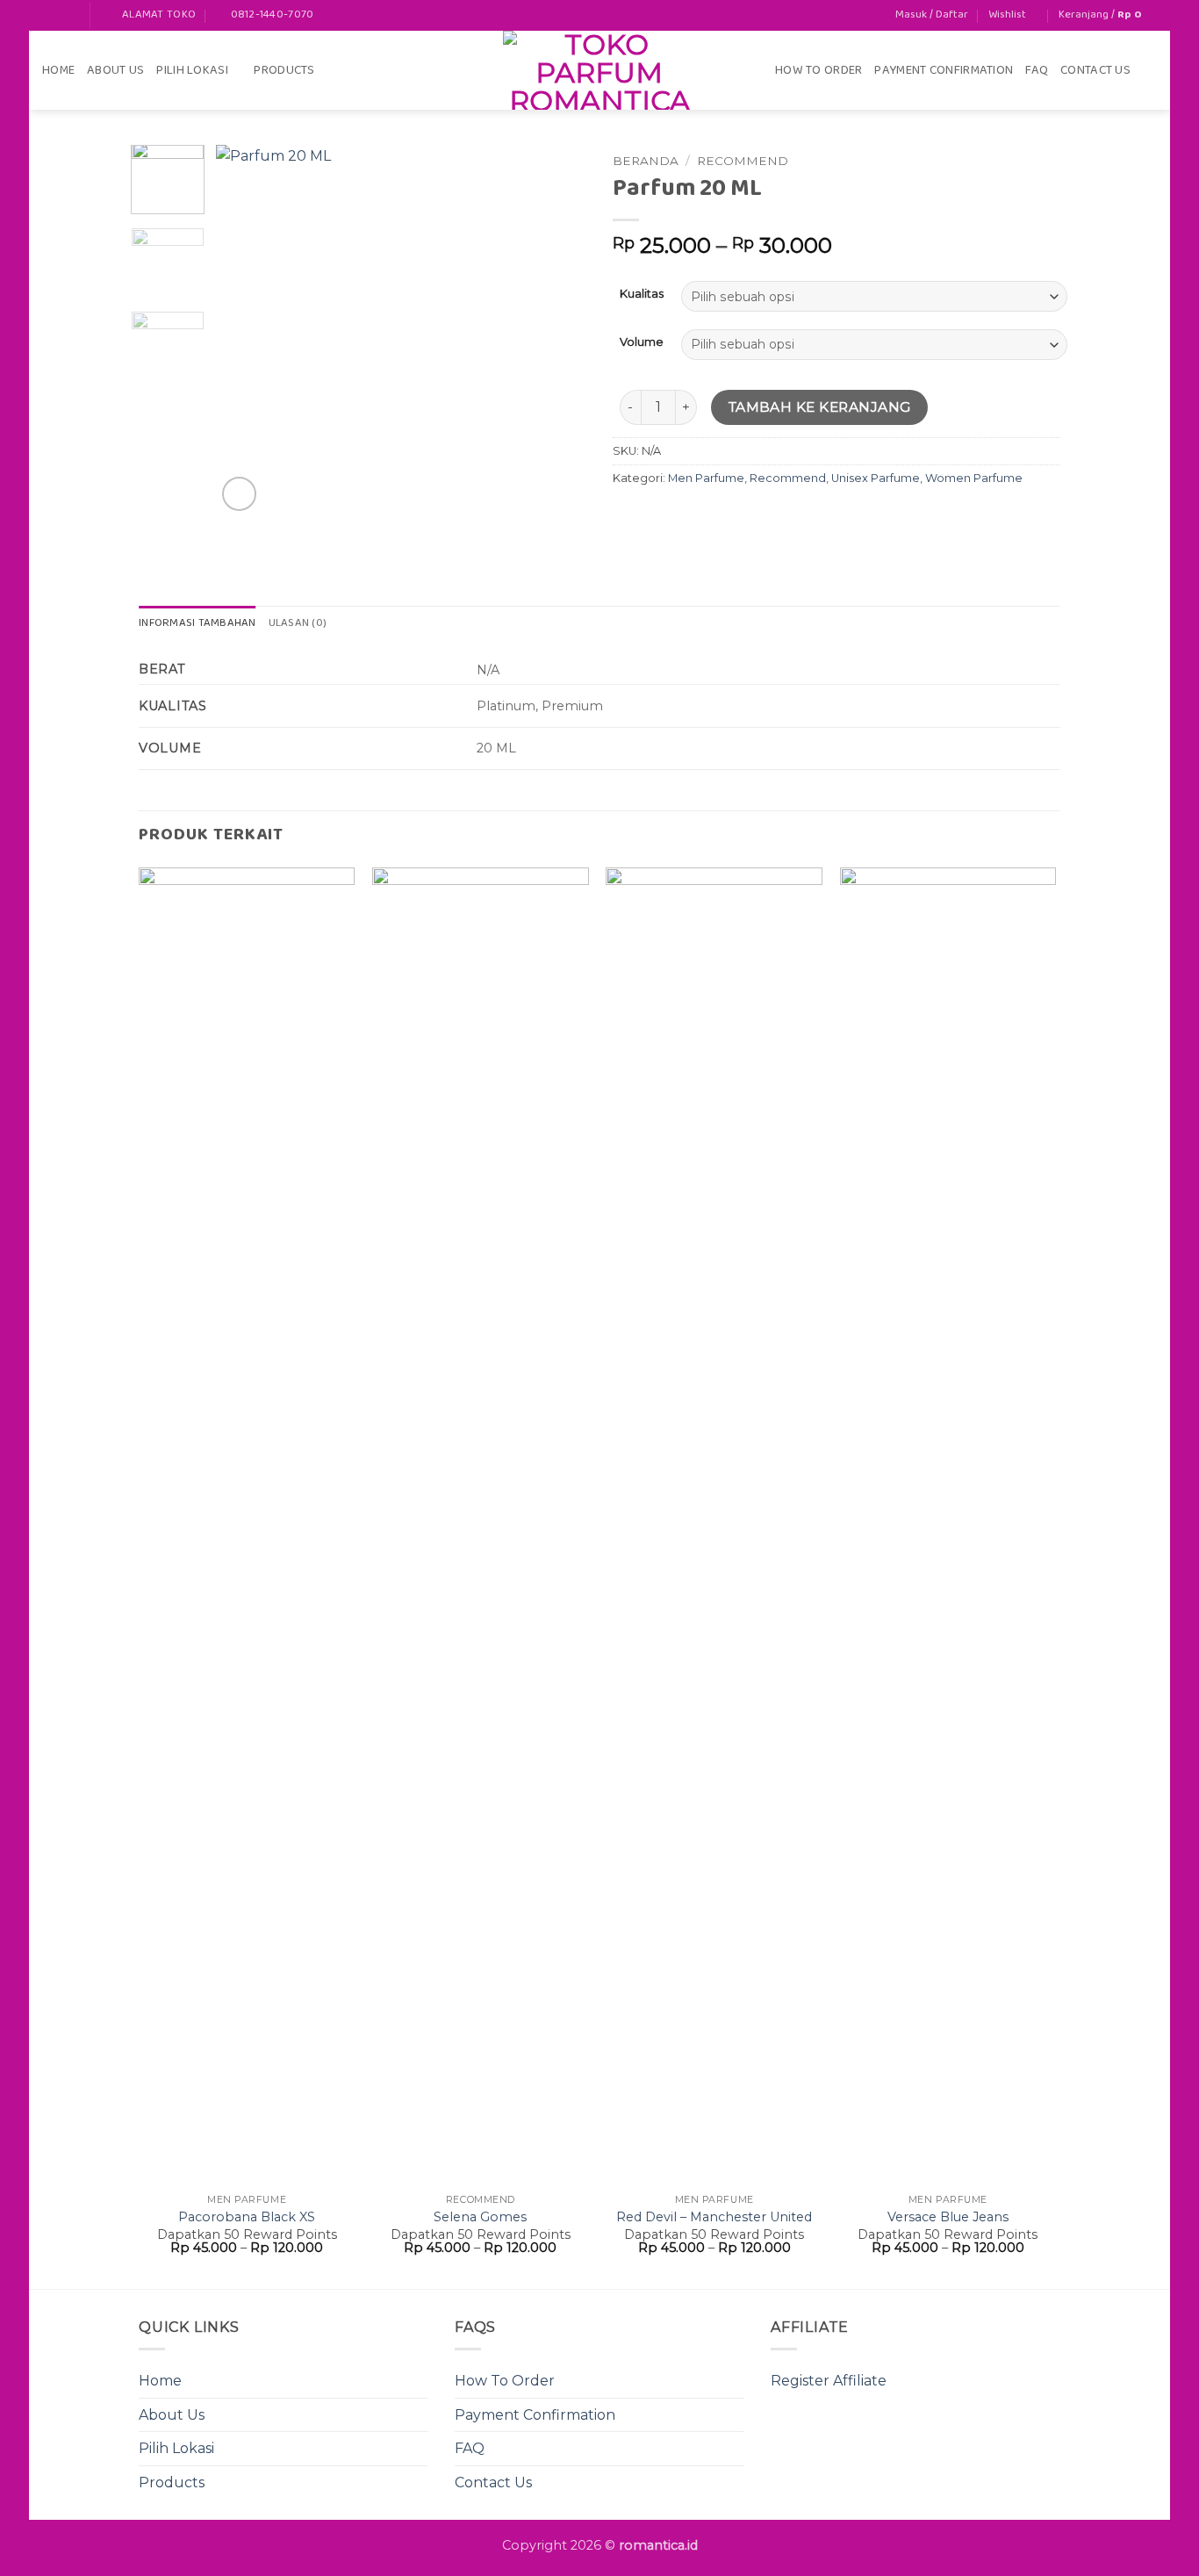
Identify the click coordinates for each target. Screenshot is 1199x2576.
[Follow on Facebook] (51, 16)
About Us (115, 70)
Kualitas (642, 294)
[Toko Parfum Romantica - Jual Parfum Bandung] (599, 70)
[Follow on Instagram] (68, 16)
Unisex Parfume (876, 478)
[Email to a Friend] (692, 518)
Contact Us (1095, 70)
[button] (932, 15)
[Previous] (246, 330)
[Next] (557, 330)
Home (58, 70)
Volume (642, 342)
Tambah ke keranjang (820, 407)
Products (284, 70)
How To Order (818, 70)
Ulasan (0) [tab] (298, 623)
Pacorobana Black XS (247, 2217)
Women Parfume (974, 478)
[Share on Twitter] (661, 518)
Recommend (743, 161)
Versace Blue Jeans (948, 2217)
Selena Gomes (480, 2217)
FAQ (1037, 70)
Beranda (646, 161)
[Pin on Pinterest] (724, 518)
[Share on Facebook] (629, 518)
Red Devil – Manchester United (714, 2217)
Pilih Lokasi (192, 70)
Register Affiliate (829, 2381)
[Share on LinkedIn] (755, 518)
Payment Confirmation (944, 70)
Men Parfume (706, 478)
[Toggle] (418, 2449)
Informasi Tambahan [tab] (197, 623)
